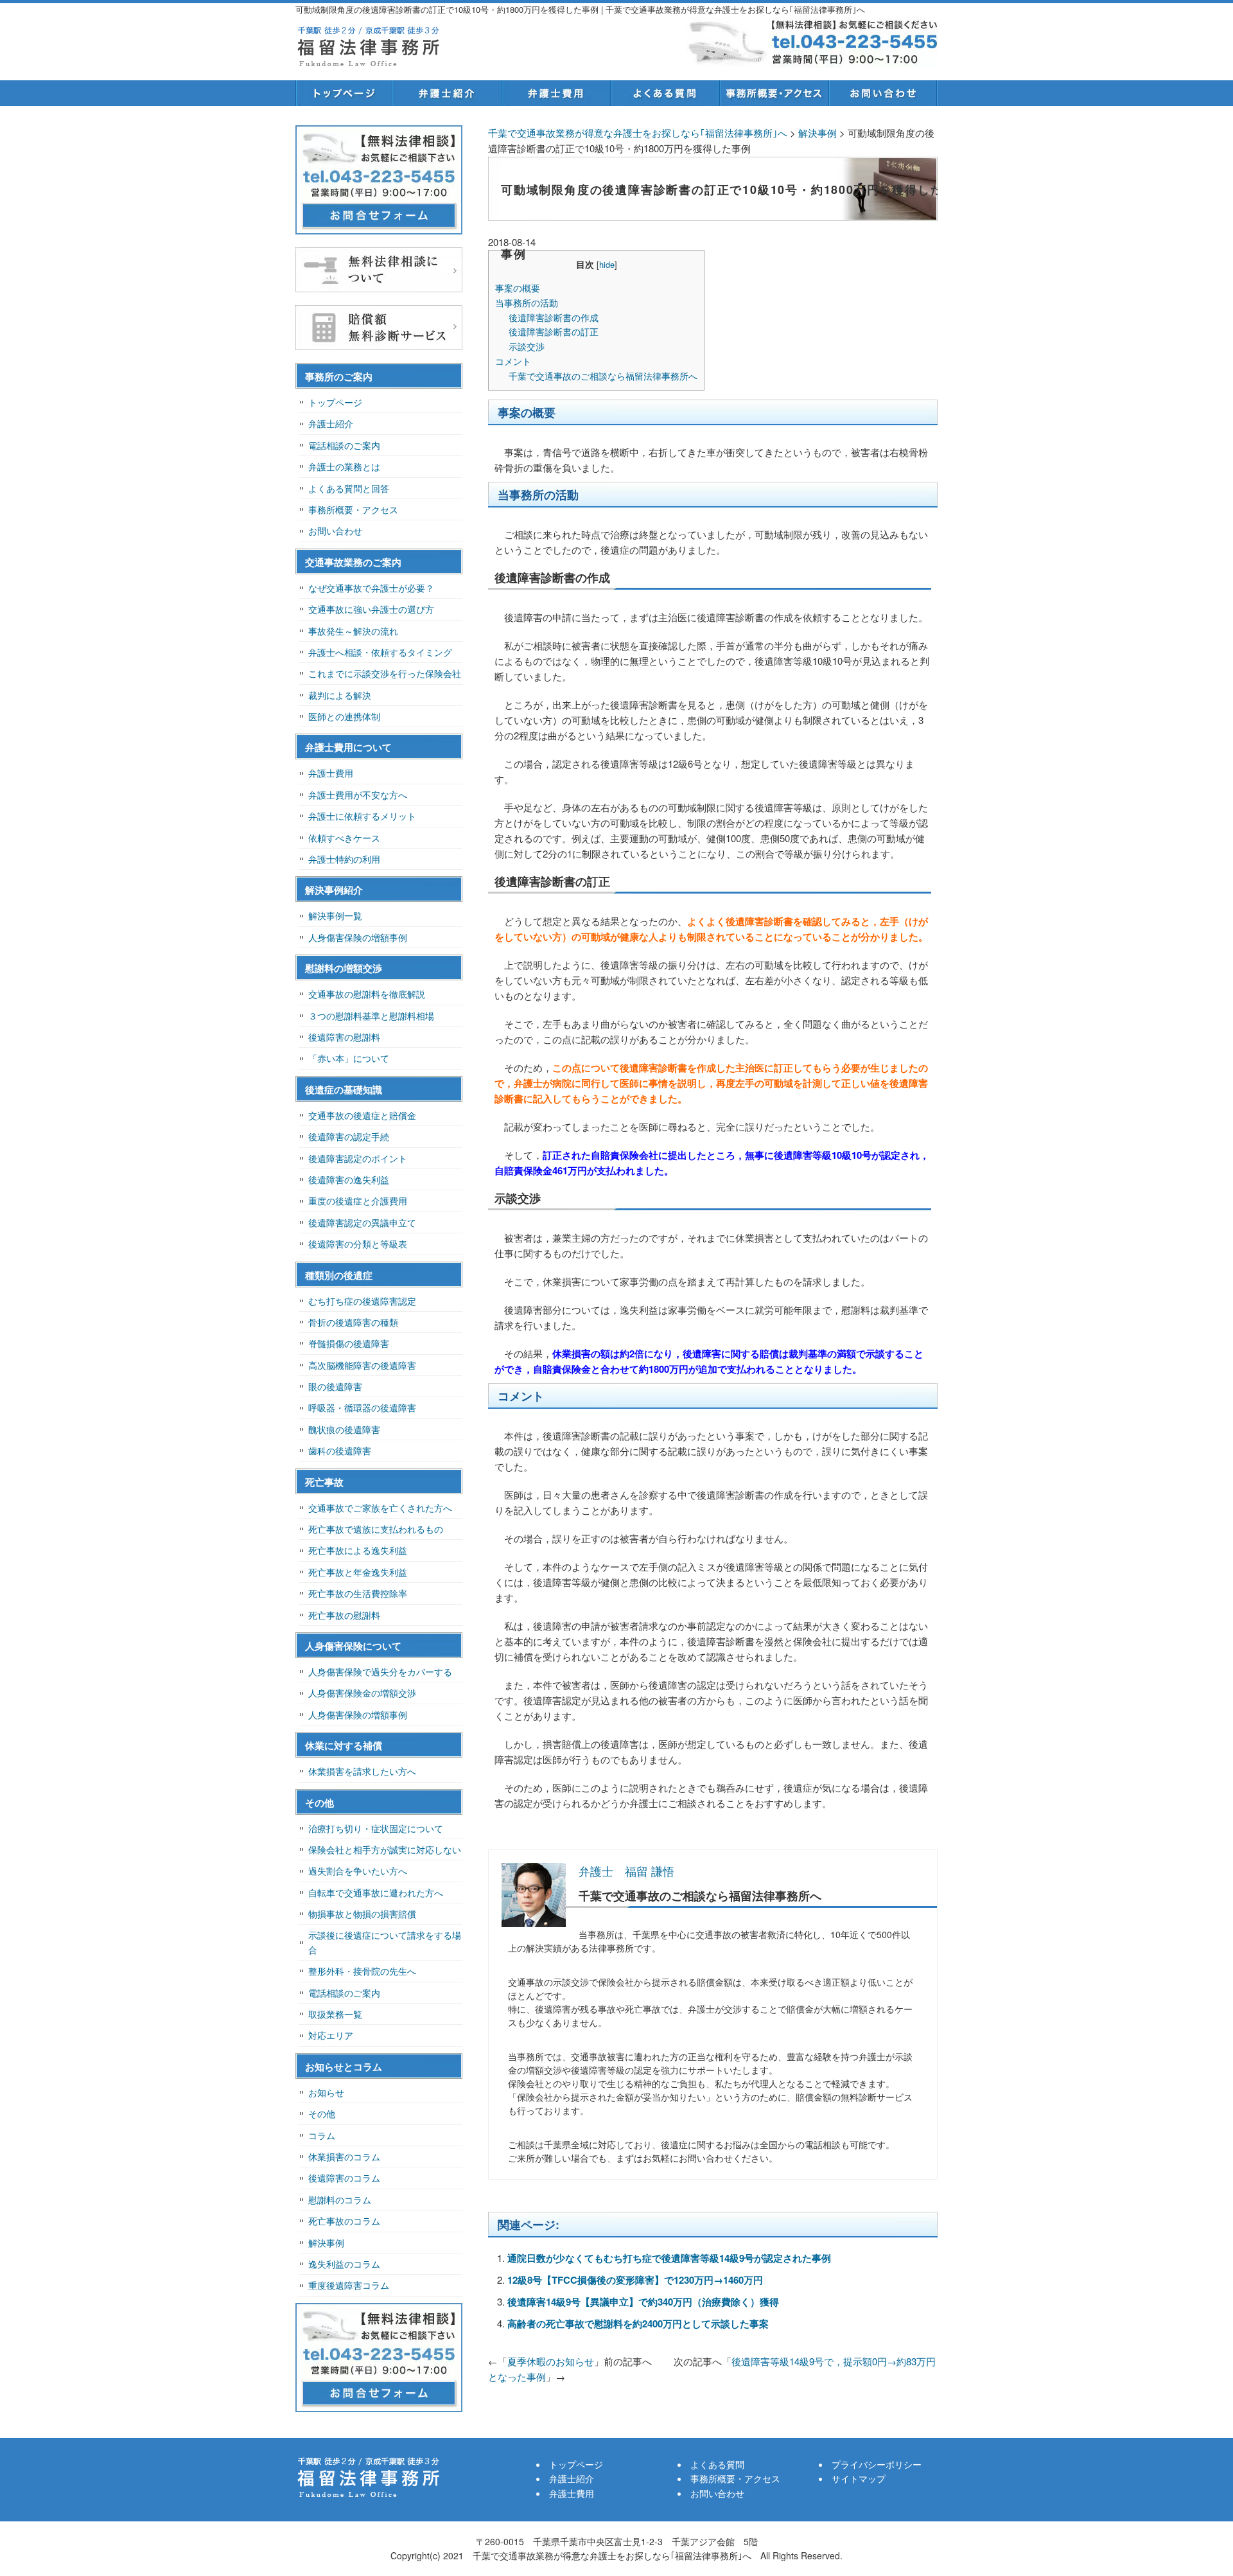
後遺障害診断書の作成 (554, 317)
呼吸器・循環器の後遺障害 (362, 1407)
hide (607, 264)
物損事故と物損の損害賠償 (362, 1914)
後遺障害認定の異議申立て (362, 1222)
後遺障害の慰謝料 (344, 1037)
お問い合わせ (883, 93)
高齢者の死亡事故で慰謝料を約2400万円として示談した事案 (638, 2324)
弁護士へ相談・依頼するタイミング (380, 652)
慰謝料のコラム (340, 2200)
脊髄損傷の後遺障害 (349, 1343)
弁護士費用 (555, 93)
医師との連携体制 (344, 716)
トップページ (344, 93)
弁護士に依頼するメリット (362, 816)
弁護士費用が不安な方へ (358, 795)
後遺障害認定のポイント (358, 1158)
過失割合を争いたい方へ (358, 1871)
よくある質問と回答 (349, 488)
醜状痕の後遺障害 (344, 1429)
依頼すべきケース (344, 838)
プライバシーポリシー (877, 2464)
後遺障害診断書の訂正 (554, 331)
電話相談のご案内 (344, 445)
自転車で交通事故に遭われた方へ (376, 1892)
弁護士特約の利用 (344, 859)
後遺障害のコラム (344, 2178)
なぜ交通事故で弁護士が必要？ (371, 588)
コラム (322, 2135)
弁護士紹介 (446, 93)
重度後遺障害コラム (349, 2285)
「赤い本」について (349, 1058)
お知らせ (326, 2092)
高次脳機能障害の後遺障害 (362, 1365)
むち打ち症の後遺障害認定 (362, 1301)
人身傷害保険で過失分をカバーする (380, 1672)
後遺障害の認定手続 (349, 1136)
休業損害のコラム (344, 2157)
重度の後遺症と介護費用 (358, 1201)
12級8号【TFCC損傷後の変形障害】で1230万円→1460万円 (635, 2280)
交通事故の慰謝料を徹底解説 (367, 994)
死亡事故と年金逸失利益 (358, 1572)
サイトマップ (859, 2478)
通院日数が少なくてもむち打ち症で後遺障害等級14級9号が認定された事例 (669, 2258)
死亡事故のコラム (344, 2221)
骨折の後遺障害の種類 (353, 1322)
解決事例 (326, 2243)
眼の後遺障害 (335, 1386)
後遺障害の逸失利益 (349, 1179)
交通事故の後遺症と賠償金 (362, 1115)
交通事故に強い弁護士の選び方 (371, 609)
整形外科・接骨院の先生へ (362, 1971)
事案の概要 (518, 288)
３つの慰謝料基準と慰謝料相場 (371, 1016)
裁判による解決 (340, 695)
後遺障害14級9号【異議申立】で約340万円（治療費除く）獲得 (643, 2302)
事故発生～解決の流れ (353, 631)
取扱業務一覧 (335, 2014)
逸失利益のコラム (344, 2264)
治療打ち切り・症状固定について (376, 1828)
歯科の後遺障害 (340, 1451)
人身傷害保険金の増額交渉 (362, 1693)
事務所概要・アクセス (774, 93)
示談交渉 (527, 346)
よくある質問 (665, 93)
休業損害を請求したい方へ (362, 1771)
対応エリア (331, 2035)
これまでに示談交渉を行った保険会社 (385, 673)
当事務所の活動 (527, 303)
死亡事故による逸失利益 (358, 1550)
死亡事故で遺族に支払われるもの (376, 1529)
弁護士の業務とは (344, 466)
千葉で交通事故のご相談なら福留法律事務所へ (603, 376)
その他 (322, 2113)
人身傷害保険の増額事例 (358, 937)
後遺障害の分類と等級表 (358, 1244)
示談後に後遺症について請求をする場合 (385, 1942)
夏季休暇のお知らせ (551, 2361)
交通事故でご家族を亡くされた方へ (380, 1508)
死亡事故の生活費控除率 (358, 1593)
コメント (513, 361)
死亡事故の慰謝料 (344, 1615)
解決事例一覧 (335, 915)
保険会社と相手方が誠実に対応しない (385, 1849)
